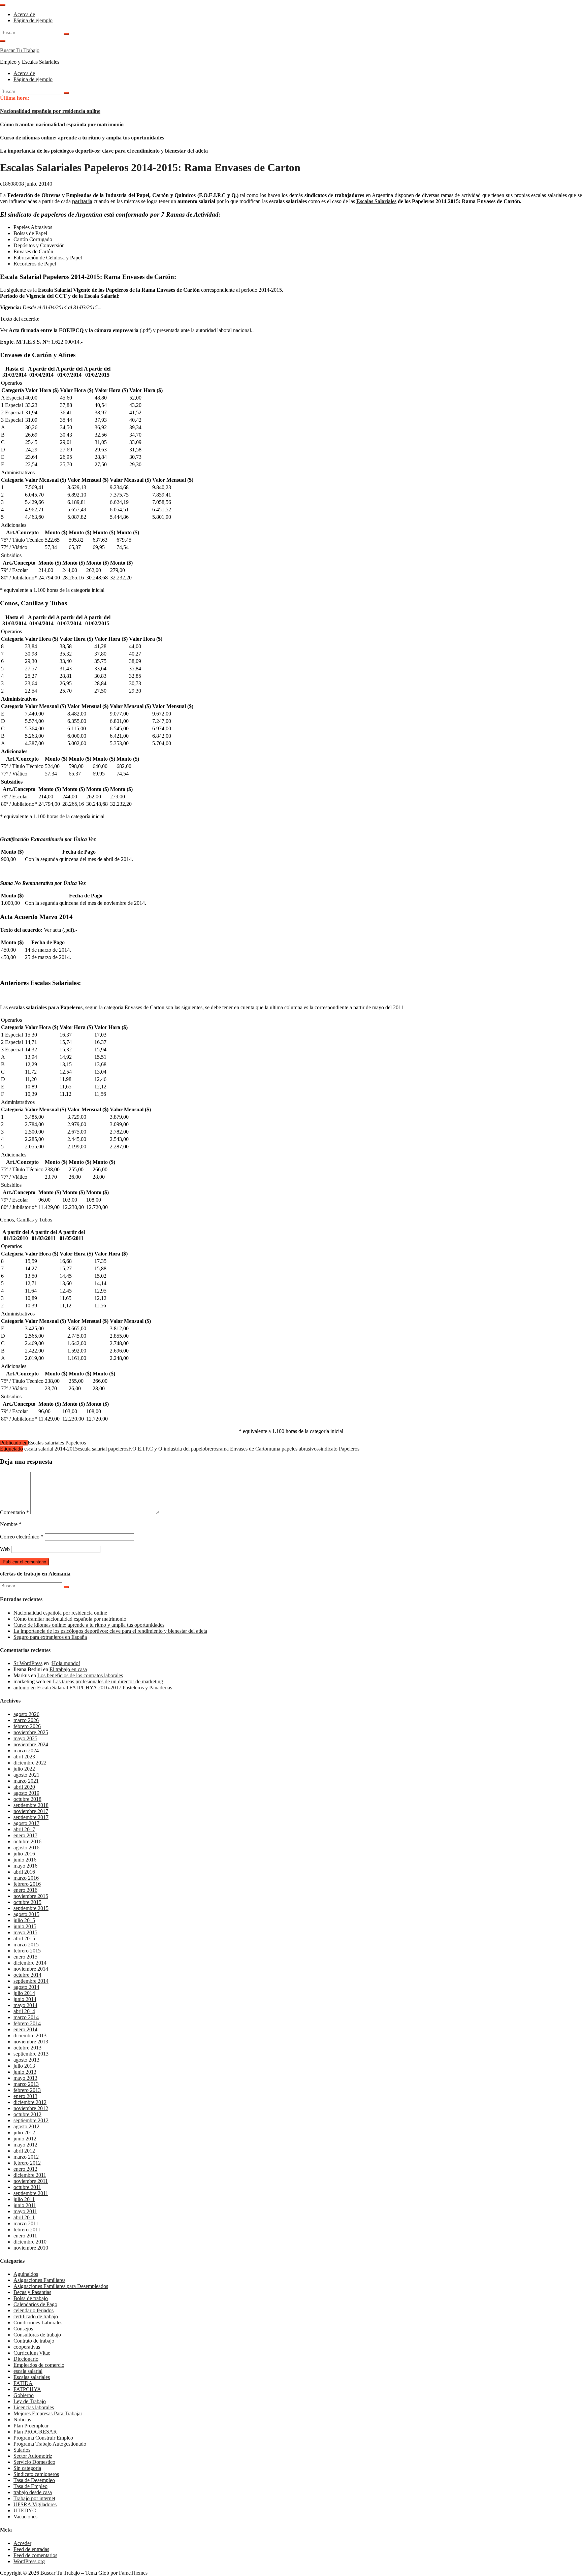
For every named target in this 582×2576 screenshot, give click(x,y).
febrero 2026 (27, 1726)
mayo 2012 (25, 2145)
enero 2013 (25, 2096)
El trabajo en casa (68, 1669)
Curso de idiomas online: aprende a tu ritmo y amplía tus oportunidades (82, 138)
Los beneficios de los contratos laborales (80, 1675)
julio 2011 (24, 2199)
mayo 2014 (25, 2005)
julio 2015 (24, 1920)
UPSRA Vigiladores (35, 2504)
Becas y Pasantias (32, 2292)
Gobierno (24, 2395)
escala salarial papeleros (103, 1449)
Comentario (14, 1512)
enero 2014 (25, 2029)
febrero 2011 (27, 2230)
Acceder (22, 2543)
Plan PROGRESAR (35, 2432)
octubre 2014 (27, 1975)
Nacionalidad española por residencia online (50, 111)
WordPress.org (29, 2561)
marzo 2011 (26, 2223)
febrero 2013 (27, 2090)
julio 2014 (24, 1993)
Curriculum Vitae (32, 2353)
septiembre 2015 (31, 1908)
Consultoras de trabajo (37, 2335)
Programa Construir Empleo (43, 2438)
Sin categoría (27, 2468)
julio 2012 (24, 2133)
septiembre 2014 (31, 1981)
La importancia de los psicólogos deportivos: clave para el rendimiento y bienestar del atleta (104, 151)
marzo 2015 (26, 1945)
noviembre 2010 (31, 2248)
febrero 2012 (27, 2163)
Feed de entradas (31, 2549)
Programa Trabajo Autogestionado (50, 2444)
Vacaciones (25, 2517)
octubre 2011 (27, 2187)
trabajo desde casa (33, 2492)
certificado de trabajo (36, 2316)
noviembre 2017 (31, 1811)
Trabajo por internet (34, 2498)
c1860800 (11, 184)
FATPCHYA (27, 2389)
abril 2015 (24, 1938)
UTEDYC (25, 2510)
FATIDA (23, 2383)
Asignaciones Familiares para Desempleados (61, 2286)
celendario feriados (34, 2310)
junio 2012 (25, 2139)
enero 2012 (25, 2169)
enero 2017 (25, 1835)
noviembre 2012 (31, 2108)
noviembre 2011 (31, 2181)
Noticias (22, 2420)
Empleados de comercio (39, 2365)
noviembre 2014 (31, 1969)
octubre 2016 (27, 1841)
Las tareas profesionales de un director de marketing (108, 1681)
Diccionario (26, 2359)
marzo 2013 (26, 2084)
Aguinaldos (26, 2274)
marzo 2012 (26, 2157)
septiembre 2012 (31, 2120)
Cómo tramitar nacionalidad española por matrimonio (62, 124)
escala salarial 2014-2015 (51, 1449)
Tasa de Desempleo (34, 2480)
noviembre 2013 (31, 2042)
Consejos (23, 2329)
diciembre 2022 (30, 1763)
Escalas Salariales (376, 201)
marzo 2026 (26, 1720)
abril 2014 (24, 2011)
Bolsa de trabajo (31, 2298)
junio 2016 (25, 1860)
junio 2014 (25, 1999)
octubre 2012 (27, 2114)
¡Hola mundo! (65, 1663)
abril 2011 (24, 2217)
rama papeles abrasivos (294, 1449)
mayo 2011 (25, 2211)
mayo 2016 (25, 1866)
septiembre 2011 (31, 2193)
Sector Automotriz (33, 2456)
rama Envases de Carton (244, 1449)
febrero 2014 (27, 2023)
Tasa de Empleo (30, 2486)
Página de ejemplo (33, 20)
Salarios (22, 2450)
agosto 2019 (26, 1793)
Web (5, 1549)
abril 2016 (24, 1872)
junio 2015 (25, 1926)
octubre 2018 (27, 1799)
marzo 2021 (26, 1781)
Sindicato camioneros (36, 2474)
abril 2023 (24, 1757)
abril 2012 (24, 2151)
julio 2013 (24, 2066)
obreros (210, 1449)
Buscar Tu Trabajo (20, 50)
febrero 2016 (27, 1884)
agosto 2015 (26, 1914)
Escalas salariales (46, 1443)
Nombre (11, 1524)
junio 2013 (25, 2072)
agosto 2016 (26, 1848)
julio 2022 (24, 1769)
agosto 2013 (26, 2060)
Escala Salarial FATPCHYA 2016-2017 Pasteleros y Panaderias (105, 1688)
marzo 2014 (26, 2017)
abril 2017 (24, 1829)
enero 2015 (25, 1957)
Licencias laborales (34, 2407)
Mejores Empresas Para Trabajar (48, 2413)
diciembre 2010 (30, 2242)
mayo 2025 (25, 1738)
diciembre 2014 (30, 1963)
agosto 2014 (26, 1987)
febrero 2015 (27, 1951)
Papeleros (76, 1443)
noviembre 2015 (31, 1896)
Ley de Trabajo (30, 2401)
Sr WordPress (28, 1663)
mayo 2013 (25, 2078)
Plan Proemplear (31, 2426)
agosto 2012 (26, 2126)
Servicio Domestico (34, 2462)
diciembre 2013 (30, 2036)
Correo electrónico (22, 1537)
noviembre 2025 (31, 1732)
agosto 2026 (26, 1714)
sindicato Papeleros (339, 1449)
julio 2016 (24, 1854)
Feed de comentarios (35, 2555)
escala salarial (28, 2371)
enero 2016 (25, 1890)
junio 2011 (25, 2205)
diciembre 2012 (30, 2102)
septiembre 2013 (31, 2054)
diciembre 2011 (30, 2175)
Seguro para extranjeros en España (50, 1637)
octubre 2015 (27, 1902)
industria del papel (183, 1449)
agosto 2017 (26, 1823)
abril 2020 (24, 1787)
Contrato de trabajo (34, 2341)
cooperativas (27, 2347)
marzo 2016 (26, 1878)
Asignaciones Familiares (39, 2280)
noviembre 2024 (31, 1744)
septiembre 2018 (31, 1805)
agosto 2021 (26, 1775)
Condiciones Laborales (38, 2323)
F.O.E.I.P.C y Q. (146, 1449)
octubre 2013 (27, 2048)
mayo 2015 (25, 1932)
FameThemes (133, 2573)
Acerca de (24, 14)
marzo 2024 (26, 1751)
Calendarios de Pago (35, 2304)
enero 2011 (25, 2236)
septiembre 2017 (31, 1817)
